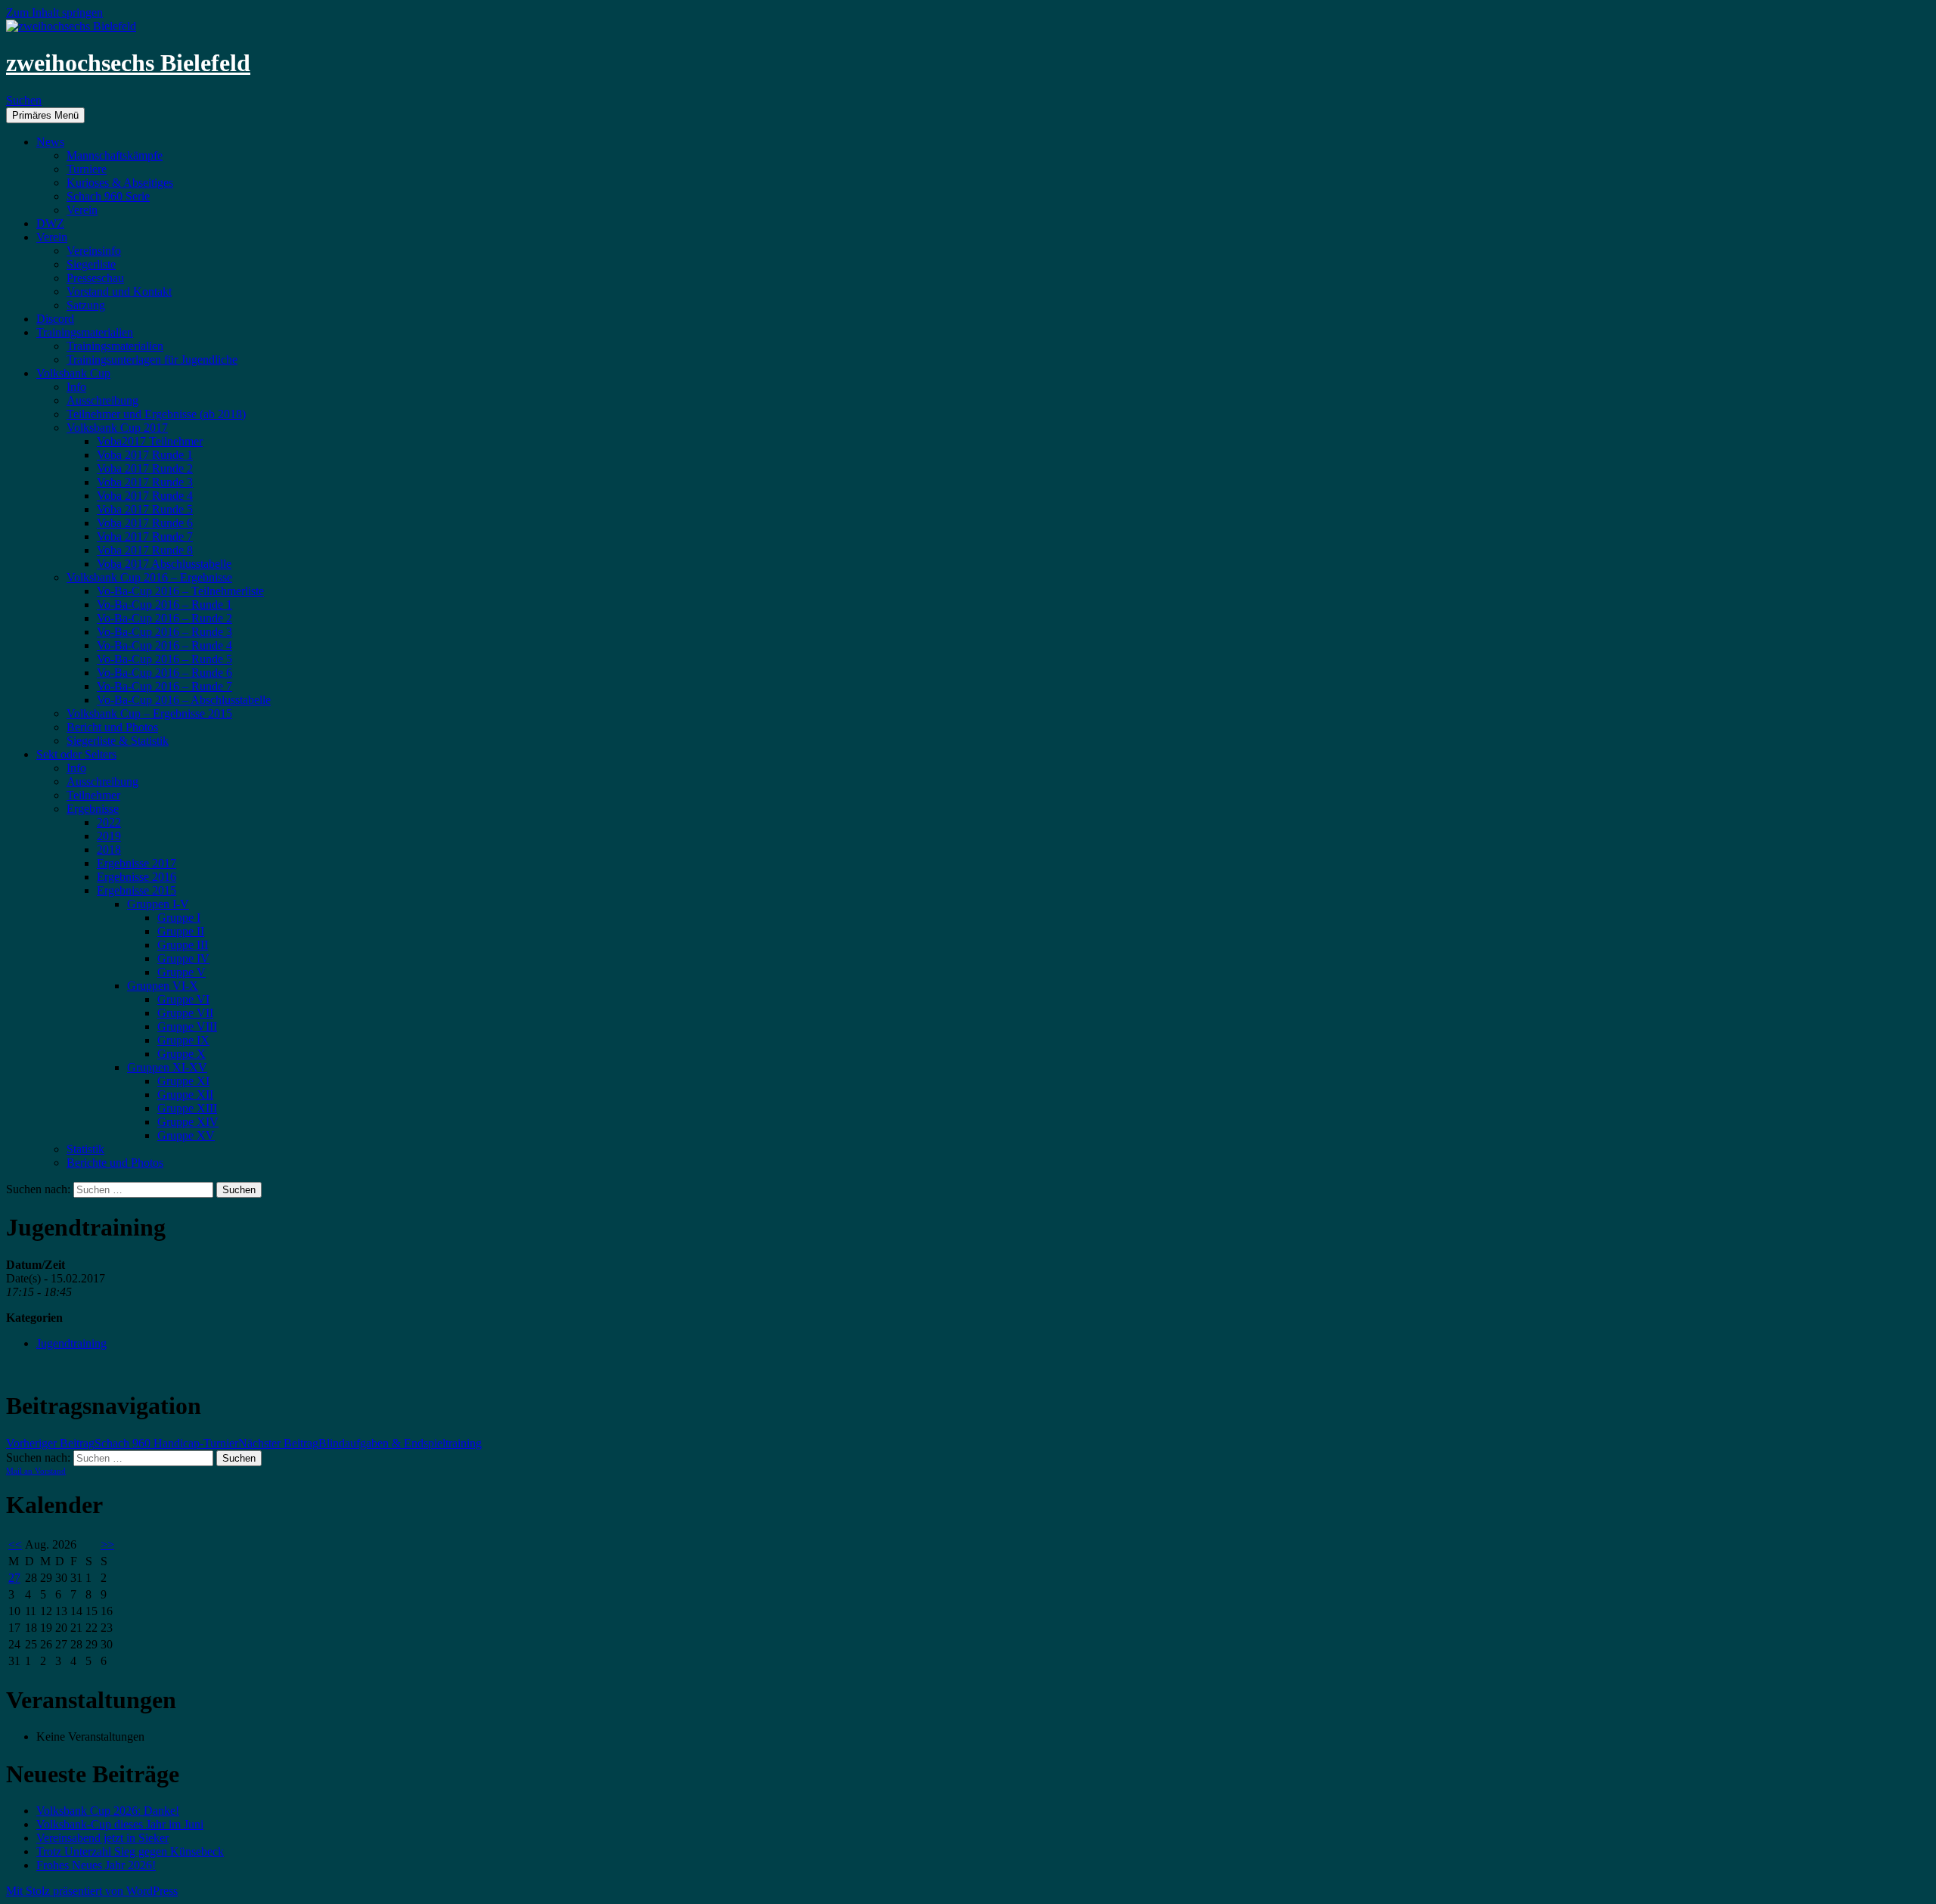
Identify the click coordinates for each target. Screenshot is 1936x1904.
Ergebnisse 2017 (137, 863)
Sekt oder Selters (76, 754)
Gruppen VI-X (163, 986)
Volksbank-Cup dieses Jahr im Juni (120, 1824)
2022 (109, 822)
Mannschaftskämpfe (115, 155)
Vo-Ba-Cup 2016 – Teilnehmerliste (180, 591)
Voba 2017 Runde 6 (145, 523)
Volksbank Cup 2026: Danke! (108, 1811)
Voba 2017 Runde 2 (145, 468)
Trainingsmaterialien (85, 332)
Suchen (24, 100)
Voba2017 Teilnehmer (150, 441)
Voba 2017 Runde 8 (145, 550)
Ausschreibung (102, 400)
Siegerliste (91, 264)
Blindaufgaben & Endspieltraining (360, 1443)
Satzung (86, 305)
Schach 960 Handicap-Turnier (122, 1443)
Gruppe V (181, 972)
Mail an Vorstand (36, 1471)
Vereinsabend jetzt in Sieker (102, 1838)
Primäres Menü (45, 115)
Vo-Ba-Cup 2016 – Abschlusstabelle (184, 700)
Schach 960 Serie (108, 196)
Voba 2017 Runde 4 (145, 496)
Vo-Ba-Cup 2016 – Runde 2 (164, 618)
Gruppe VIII (187, 1026)
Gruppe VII (185, 1013)
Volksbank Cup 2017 (117, 428)
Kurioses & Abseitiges (120, 183)
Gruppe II (181, 931)
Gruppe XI (183, 1081)
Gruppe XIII (187, 1108)
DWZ (50, 223)
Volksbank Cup (73, 373)
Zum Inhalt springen (54, 12)
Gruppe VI (183, 999)
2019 (109, 836)
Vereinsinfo (94, 251)
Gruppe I (179, 918)
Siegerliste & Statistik (118, 741)
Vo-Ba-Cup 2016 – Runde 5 (164, 659)
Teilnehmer (93, 795)
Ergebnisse (93, 809)
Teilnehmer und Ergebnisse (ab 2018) (156, 414)
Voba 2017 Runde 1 (145, 455)
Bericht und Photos (112, 727)
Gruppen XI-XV (167, 1067)
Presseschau (95, 278)
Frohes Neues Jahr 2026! (96, 1865)
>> (107, 1544)
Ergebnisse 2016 (137, 877)
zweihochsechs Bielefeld (128, 63)
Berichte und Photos (115, 1163)
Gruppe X (181, 1054)
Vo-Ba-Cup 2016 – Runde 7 (164, 686)
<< (15, 1544)
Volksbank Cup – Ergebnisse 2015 (149, 713)
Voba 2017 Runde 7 (145, 536)
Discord (55, 319)
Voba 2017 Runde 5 (145, 509)
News (50, 142)
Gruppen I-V (158, 904)
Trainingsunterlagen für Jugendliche (152, 360)
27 (14, 1578)
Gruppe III (183, 945)
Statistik (85, 1149)
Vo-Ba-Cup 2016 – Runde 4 (164, 645)
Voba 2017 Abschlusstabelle (164, 564)
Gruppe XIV (188, 1122)
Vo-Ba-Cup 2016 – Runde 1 (164, 605)
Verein (82, 210)
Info (76, 387)
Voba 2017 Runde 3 (145, 482)
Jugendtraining (71, 1343)
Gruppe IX (183, 1040)
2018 (109, 850)
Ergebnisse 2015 (137, 890)
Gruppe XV (186, 1135)
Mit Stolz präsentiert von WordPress (92, 1891)
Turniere (87, 169)
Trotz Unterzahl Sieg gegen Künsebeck (130, 1851)
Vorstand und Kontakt (119, 291)
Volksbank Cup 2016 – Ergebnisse (149, 577)
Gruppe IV (183, 958)
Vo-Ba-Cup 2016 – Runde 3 (164, 632)
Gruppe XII (185, 1095)
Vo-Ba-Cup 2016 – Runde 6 (164, 673)
